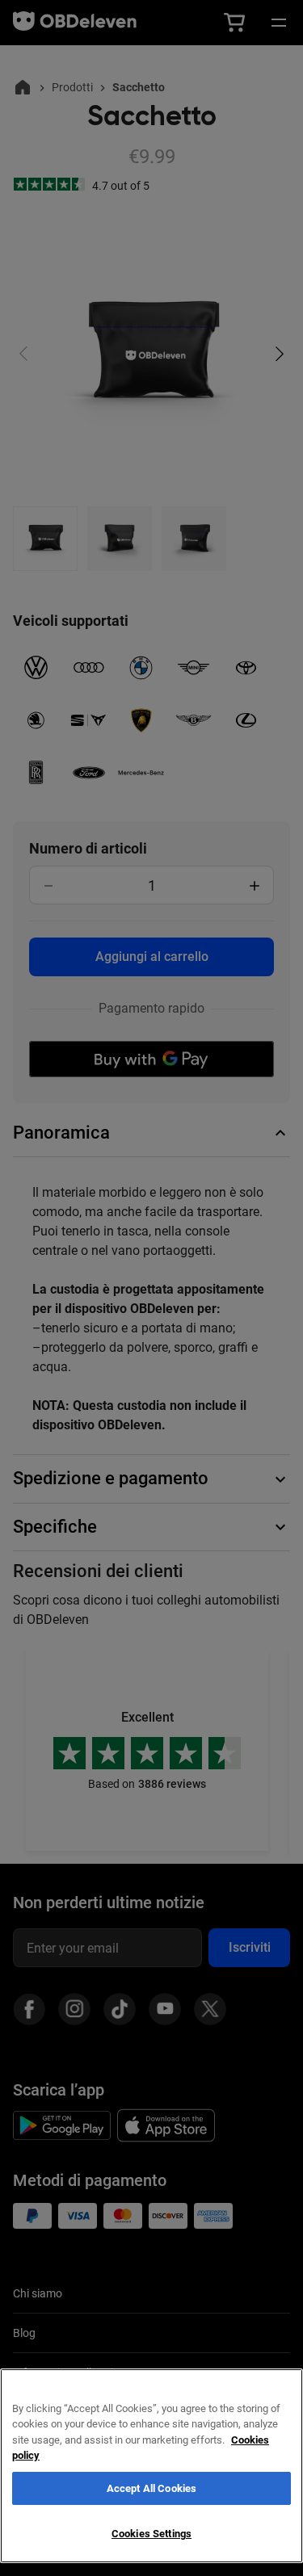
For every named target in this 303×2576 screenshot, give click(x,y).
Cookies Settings (151, 2534)
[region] (151, 2466)
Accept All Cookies (151, 2488)
